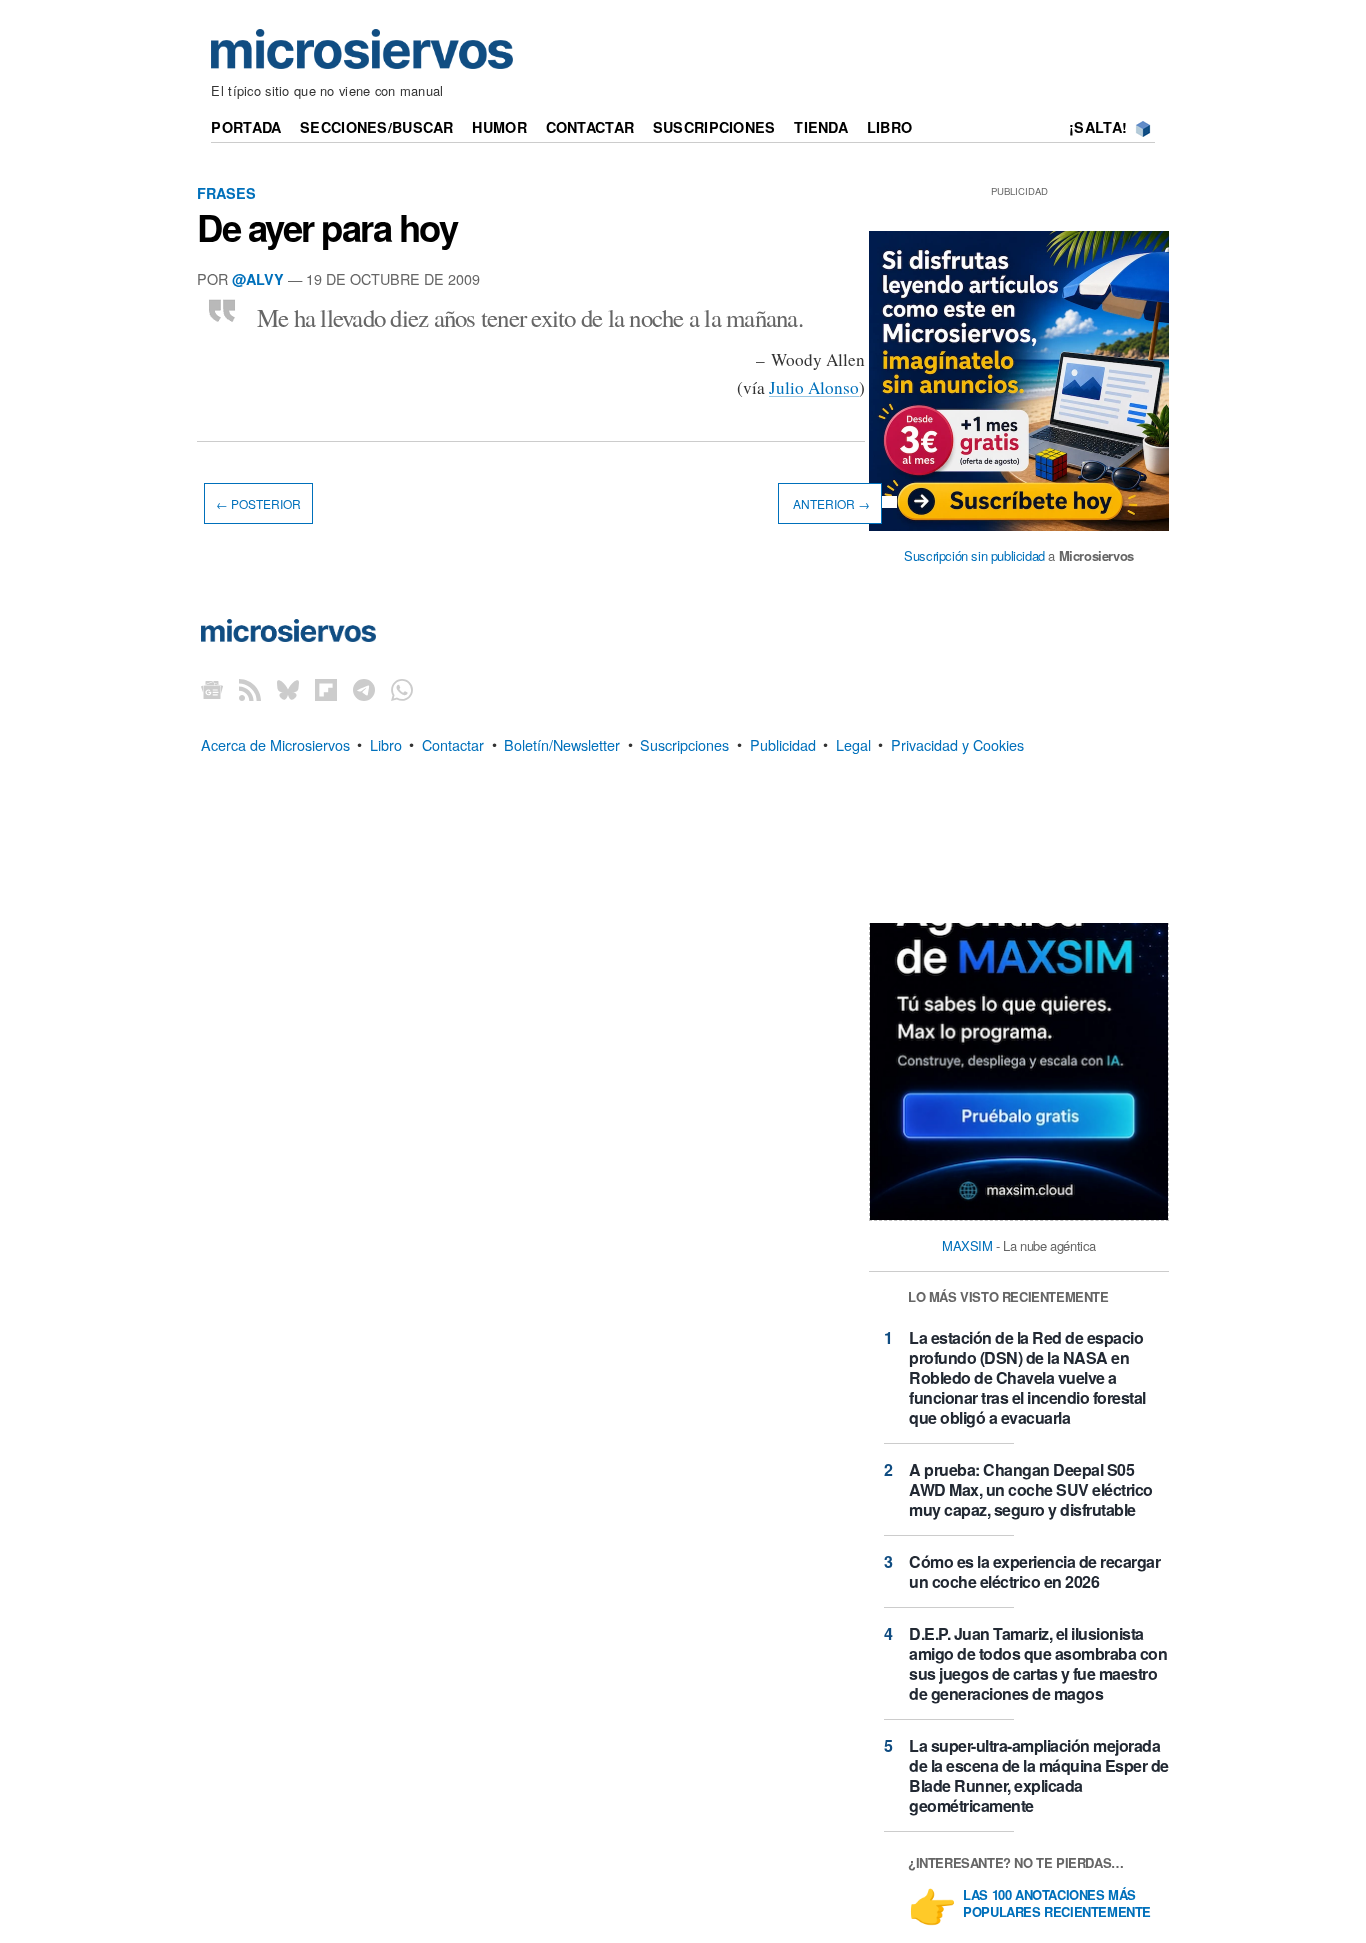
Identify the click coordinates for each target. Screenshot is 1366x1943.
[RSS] (250, 688)
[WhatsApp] (402, 688)
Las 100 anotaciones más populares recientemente (1057, 1904)
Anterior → (830, 503)
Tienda (821, 127)
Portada (246, 127)
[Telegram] (364, 688)
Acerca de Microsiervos (275, 743)
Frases (226, 193)
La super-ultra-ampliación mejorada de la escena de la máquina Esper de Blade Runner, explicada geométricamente (1039, 1775)
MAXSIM (967, 1245)
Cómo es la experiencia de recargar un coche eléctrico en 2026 (1034, 1571)
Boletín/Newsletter (562, 743)
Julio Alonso (814, 387)
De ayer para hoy (327, 227)
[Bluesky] (288, 688)
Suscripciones (714, 127)
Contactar (590, 127)
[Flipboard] (326, 688)
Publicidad (783, 743)
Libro (889, 127)
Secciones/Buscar (377, 127)
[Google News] (212, 688)
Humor (499, 127)
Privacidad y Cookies (957, 743)
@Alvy (258, 279)
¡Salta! (1098, 127)
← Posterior (258, 503)
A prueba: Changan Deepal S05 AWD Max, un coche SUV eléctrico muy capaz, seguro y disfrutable (1031, 1489)
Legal (853, 743)
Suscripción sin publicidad (974, 555)
